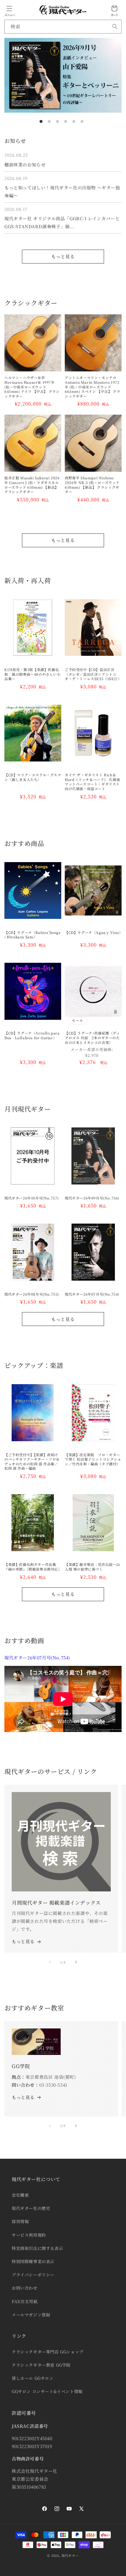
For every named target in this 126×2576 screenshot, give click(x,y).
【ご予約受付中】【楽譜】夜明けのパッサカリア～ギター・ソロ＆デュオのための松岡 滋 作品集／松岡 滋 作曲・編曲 (32, 1461)
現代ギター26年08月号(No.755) (32, 1294)
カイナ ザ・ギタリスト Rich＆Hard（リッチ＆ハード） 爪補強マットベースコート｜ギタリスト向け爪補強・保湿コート (92, 782)
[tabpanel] (63, 75)
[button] (9, 9)
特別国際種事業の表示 (33, 2261)
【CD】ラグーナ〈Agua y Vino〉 (93, 932)
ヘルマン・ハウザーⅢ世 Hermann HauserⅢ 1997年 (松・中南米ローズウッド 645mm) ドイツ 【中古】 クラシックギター (32, 387)
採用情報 (20, 2221)
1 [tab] (41, 121)
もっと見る (63, 256)
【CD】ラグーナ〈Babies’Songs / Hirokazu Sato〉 (33, 935)
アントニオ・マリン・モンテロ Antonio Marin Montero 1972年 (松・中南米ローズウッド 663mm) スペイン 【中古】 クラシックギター (92, 387)
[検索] (115, 26)
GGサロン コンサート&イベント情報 (47, 2391)
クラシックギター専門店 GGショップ (48, 2352)
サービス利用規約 (29, 2235)
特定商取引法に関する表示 (37, 2248)
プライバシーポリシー (33, 2275)
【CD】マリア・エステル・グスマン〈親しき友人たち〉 (33, 777)
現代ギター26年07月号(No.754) (92, 1294)
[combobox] (63, 27)
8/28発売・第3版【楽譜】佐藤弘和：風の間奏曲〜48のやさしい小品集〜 (33, 674)
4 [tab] (66, 121)
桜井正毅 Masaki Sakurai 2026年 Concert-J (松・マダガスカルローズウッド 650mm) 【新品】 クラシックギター (32, 485)
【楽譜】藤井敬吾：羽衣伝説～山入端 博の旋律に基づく (92, 1567)
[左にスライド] (50, 1962)
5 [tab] (74, 121)
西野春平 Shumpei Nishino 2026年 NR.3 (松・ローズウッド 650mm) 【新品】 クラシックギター (92, 485)
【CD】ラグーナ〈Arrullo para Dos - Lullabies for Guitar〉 (32, 1035)
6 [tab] (82, 121)
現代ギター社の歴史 (31, 2208)
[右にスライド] (76, 1962)
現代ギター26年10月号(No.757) (31, 1198)
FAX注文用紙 (25, 2301)
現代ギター (70, 2555)
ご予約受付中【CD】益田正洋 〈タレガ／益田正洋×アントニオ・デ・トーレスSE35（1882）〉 (93, 674)
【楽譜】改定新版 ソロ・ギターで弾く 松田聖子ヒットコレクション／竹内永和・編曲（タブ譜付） (93, 1459)
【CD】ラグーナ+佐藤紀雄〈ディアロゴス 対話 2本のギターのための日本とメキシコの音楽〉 (92, 1038)
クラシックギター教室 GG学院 (41, 2365)
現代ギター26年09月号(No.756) (92, 1198)
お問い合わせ (25, 2288)
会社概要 (20, 2195)
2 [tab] (49, 121)
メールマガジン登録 (31, 2315)
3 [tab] (57, 121)
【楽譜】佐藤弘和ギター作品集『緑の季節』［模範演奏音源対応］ (33, 1567)
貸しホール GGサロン (33, 2378)
